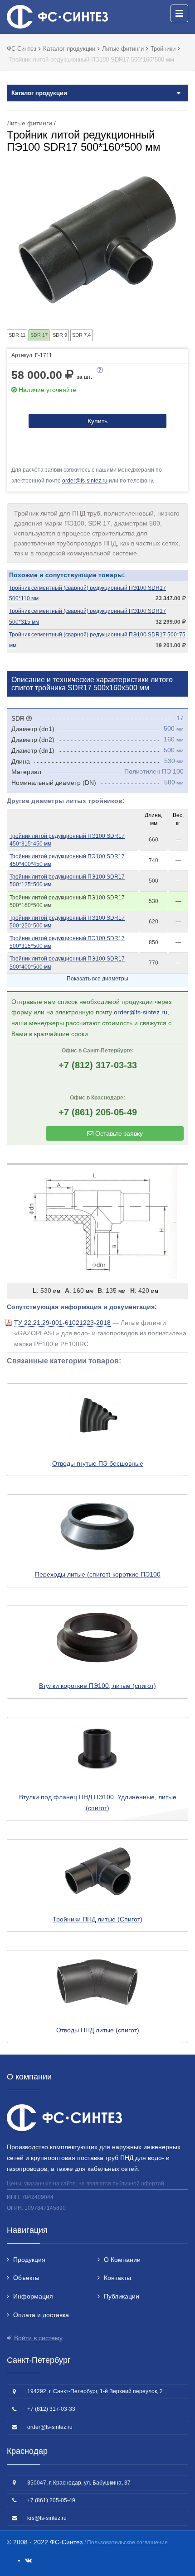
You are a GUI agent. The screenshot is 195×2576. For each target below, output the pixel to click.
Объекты (26, 2278)
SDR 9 (60, 335)
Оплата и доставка (41, 2315)
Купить (97, 421)
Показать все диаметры (97, 979)
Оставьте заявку (118, 1133)
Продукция (29, 2260)
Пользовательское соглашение (127, 2543)
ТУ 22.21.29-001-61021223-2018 (62, 1323)
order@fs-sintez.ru (85, 481)
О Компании (122, 2260)
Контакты (117, 2278)
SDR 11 (17, 335)
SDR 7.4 (81, 335)
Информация (33, 2296)
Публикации (122, 2296)
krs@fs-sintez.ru (47, 2518)
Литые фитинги (29, 123)
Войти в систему (38, 2338)
